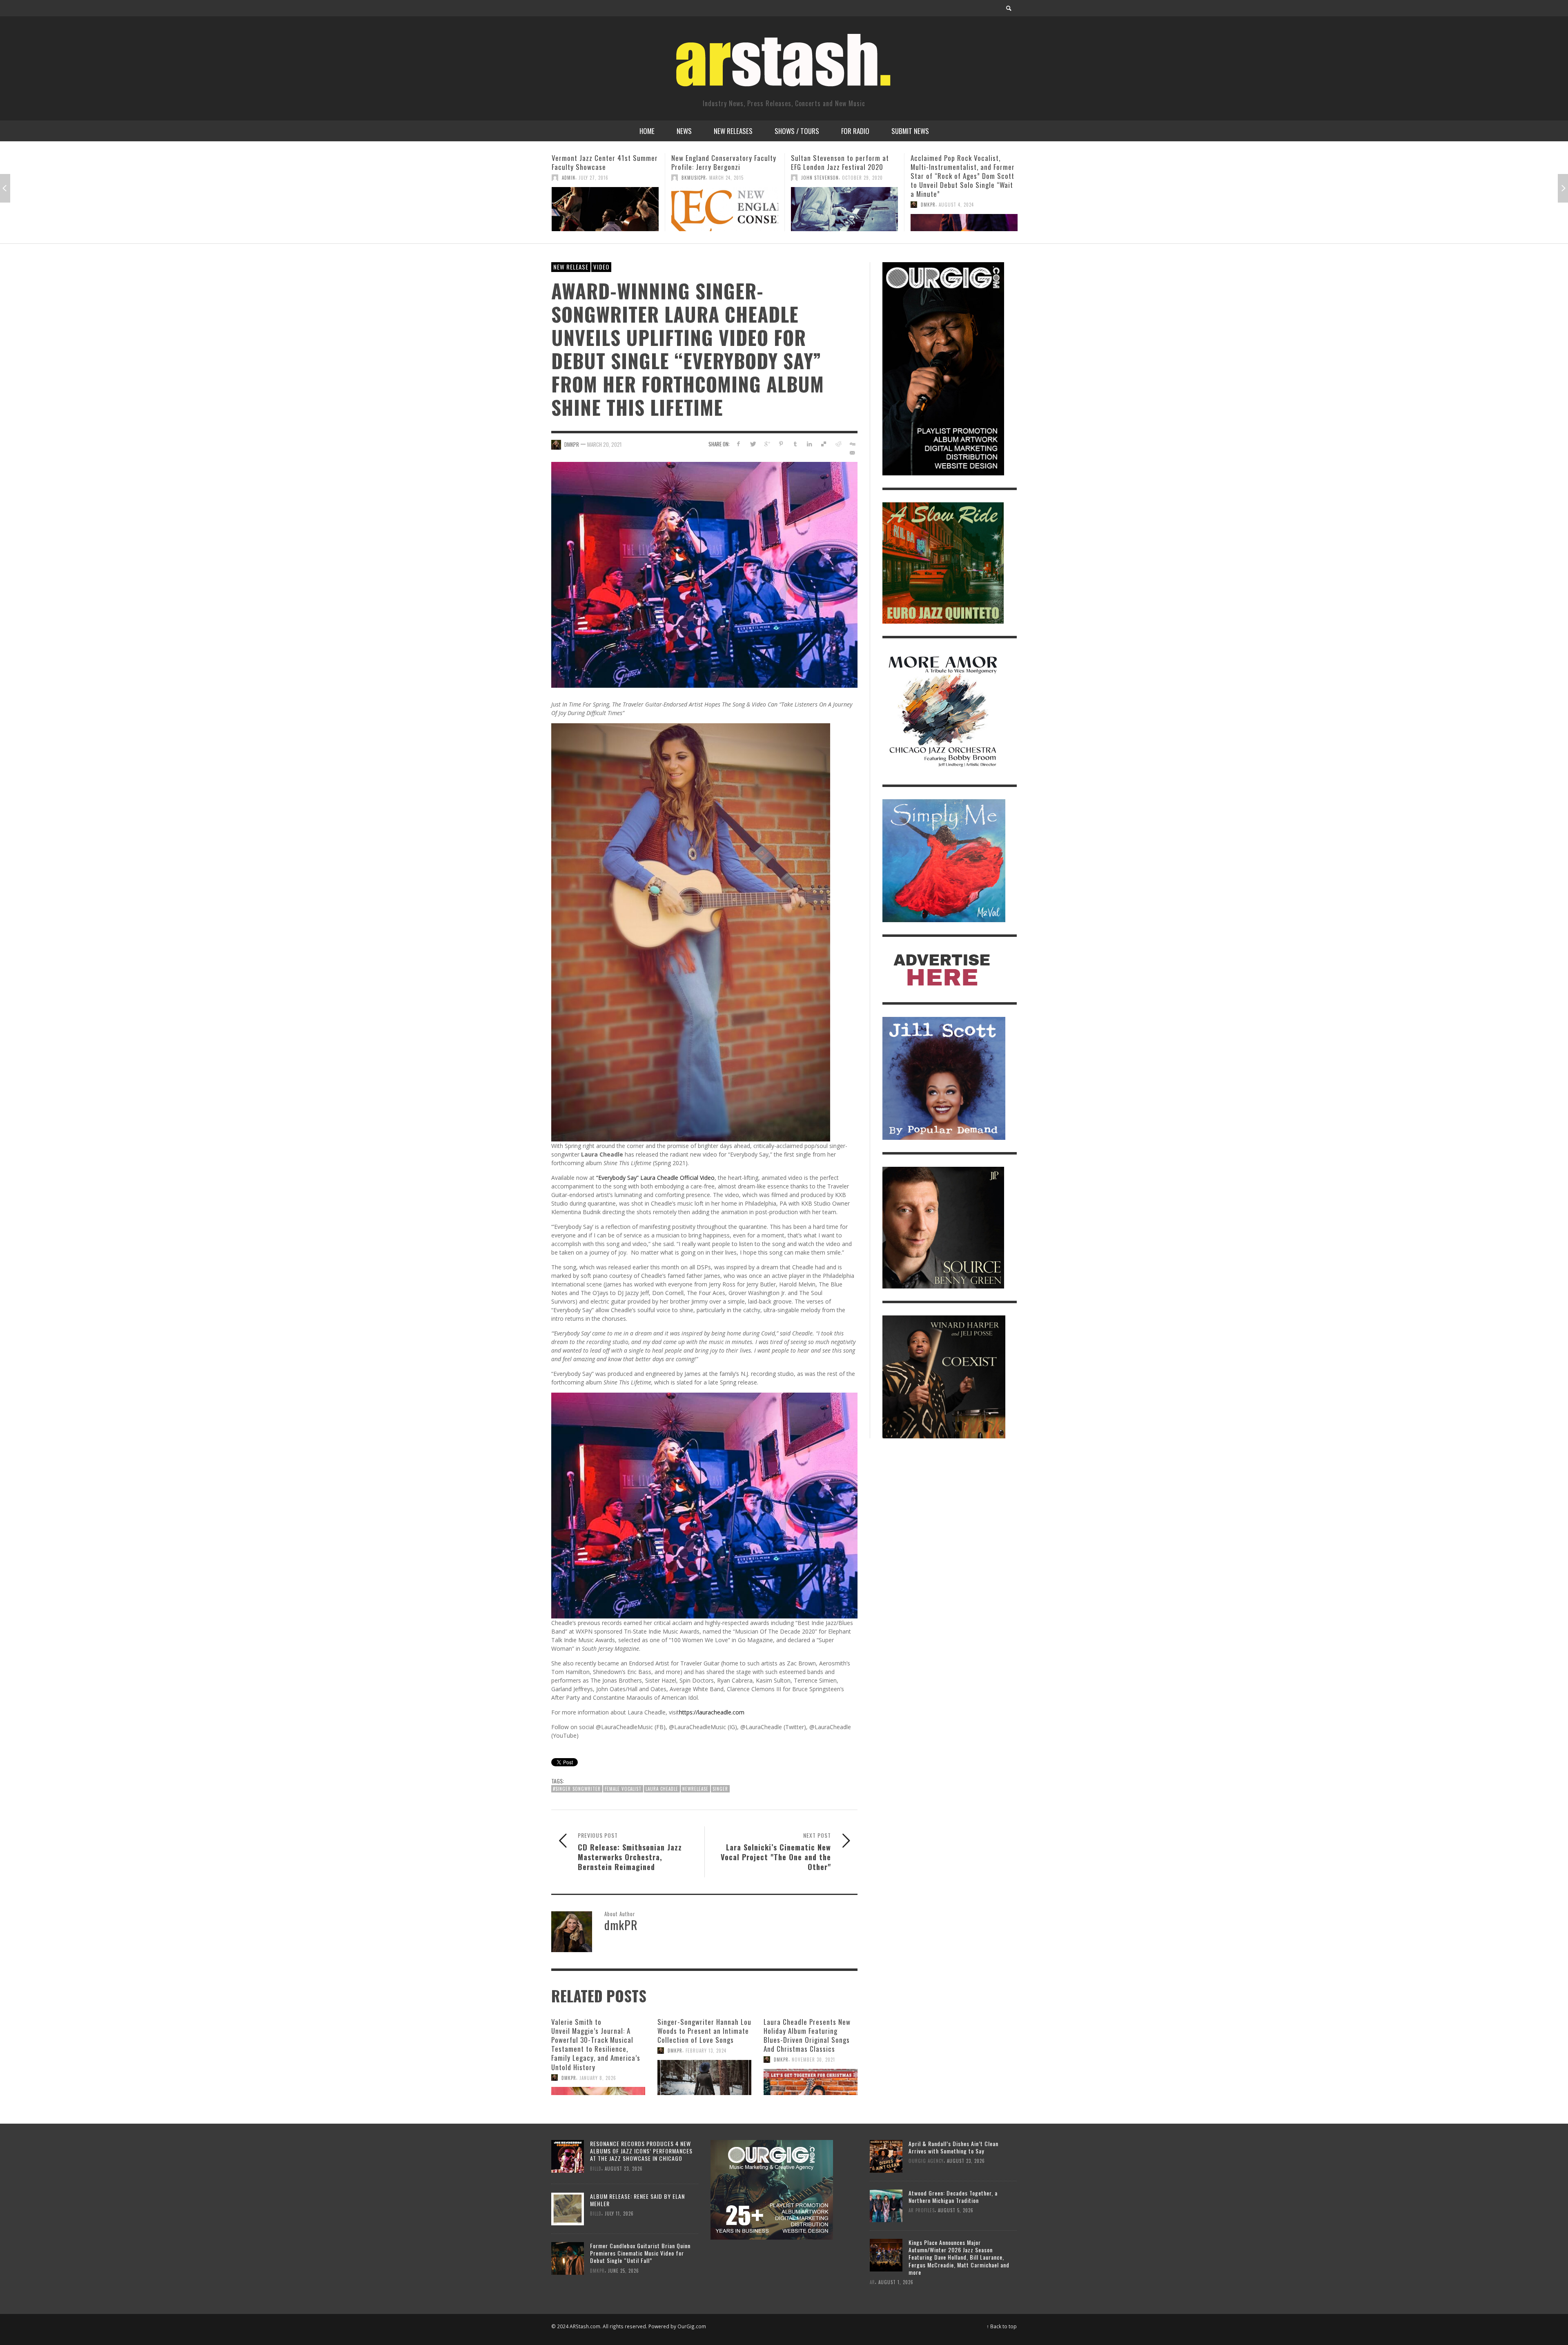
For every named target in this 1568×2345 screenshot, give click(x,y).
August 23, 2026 (624, 2169)
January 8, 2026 (598, 2078)
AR (872, 2282)
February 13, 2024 (706, 2051)
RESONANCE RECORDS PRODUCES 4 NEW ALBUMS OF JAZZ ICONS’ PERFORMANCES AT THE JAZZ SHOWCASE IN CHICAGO (641, 2151)
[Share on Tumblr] (795, 444)
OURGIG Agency (819, 169)
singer (720, 1789)
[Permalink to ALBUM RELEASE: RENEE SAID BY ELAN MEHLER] (568, 2208)
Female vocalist (623, 1789)
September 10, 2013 (862, 169)
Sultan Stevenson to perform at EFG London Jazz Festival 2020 (601, 162)
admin (928, 178)
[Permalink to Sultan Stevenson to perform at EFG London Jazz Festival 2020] (605, 209)
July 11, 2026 (619, 2213)
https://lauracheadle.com (712, 1712)
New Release (571, 267)
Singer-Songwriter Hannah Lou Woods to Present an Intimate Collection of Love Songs (704, 2031)
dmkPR (689, 205)
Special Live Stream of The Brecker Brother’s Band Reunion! (961, 162)
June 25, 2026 (624, 2270)
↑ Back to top (1002, 2326)
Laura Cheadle (662, 1789)
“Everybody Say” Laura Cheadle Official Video (655, 1178)
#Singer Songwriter (577, 1789)
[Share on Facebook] (738, 444)
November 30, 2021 (813, 2060)
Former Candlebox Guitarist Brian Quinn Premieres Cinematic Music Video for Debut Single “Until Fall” (640, 2253)
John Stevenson (581, 178)
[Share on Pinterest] (781, 444)
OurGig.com (692, 2326)
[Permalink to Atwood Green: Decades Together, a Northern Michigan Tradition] (886, 2205)
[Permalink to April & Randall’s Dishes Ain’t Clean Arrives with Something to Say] (886, 2156)
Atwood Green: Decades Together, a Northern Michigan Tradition (953, 2197)
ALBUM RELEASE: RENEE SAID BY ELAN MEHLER (637, 2200)
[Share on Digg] (852, 444)
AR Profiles (922, 2210)
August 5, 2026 (956, 2210)
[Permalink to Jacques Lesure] (844, 205)
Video (601, 267)
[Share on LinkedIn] (810, 444)
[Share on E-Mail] (852, 453)
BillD (596, 2169)
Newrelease (695, 1789)
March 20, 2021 (604, 444)
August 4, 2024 (717, 205)
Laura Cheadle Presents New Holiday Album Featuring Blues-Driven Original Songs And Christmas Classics (807, 2035)
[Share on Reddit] (838, 444)
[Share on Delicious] (824, 444)
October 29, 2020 (623, 178)
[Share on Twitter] (753, 444)
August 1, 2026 (896, 2282)
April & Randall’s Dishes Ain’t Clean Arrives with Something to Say (953, 2147)
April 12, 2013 (953, 178)
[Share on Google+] (767, 444)
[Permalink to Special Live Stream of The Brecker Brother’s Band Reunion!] (964, 209)
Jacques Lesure (814, 158)
